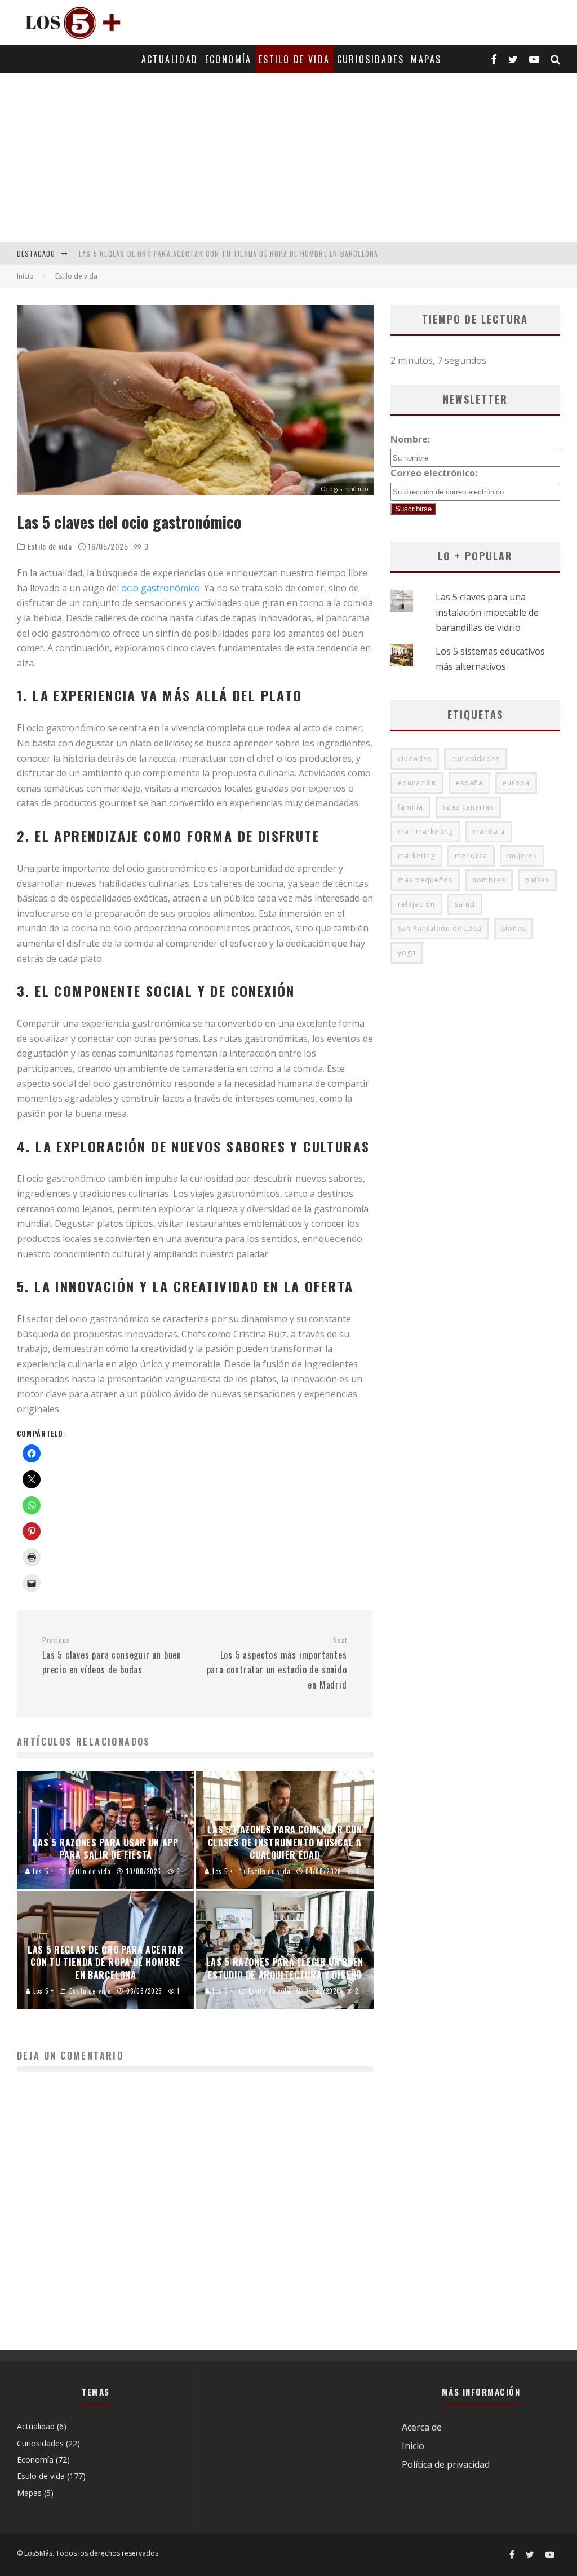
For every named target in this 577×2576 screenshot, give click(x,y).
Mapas (426, 59)
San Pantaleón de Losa (440, 928)
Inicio (413, 2446)
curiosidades (476, 759)
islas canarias (468, 807)
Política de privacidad (446, 2464)
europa (516, 783)
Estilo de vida (294, 59)
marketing (416, 856)
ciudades (415, 759)
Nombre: (410, 439)
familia (410, 807)
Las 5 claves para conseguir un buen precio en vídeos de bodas (112, 1656)
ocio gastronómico (161, 588)
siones (514, 928)
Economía (228, 59)
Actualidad (170, 59)
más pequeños (425, 880)
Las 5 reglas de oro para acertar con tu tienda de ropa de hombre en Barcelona (228, 251)
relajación (416, 904)
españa (469, 783)
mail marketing (425, 831)
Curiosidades (371, 59)
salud (465, 904)
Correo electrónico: (434, 473)
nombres (489, 880)
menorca (471, 856)
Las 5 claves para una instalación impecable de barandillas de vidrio (487, 612)
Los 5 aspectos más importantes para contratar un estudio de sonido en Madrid (277, 1663)
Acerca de (422, 2427)
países (537, 880)
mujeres (522, 856)
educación (417, 783)
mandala (489, 831)
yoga (407, 953)
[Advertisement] (288, 158)
